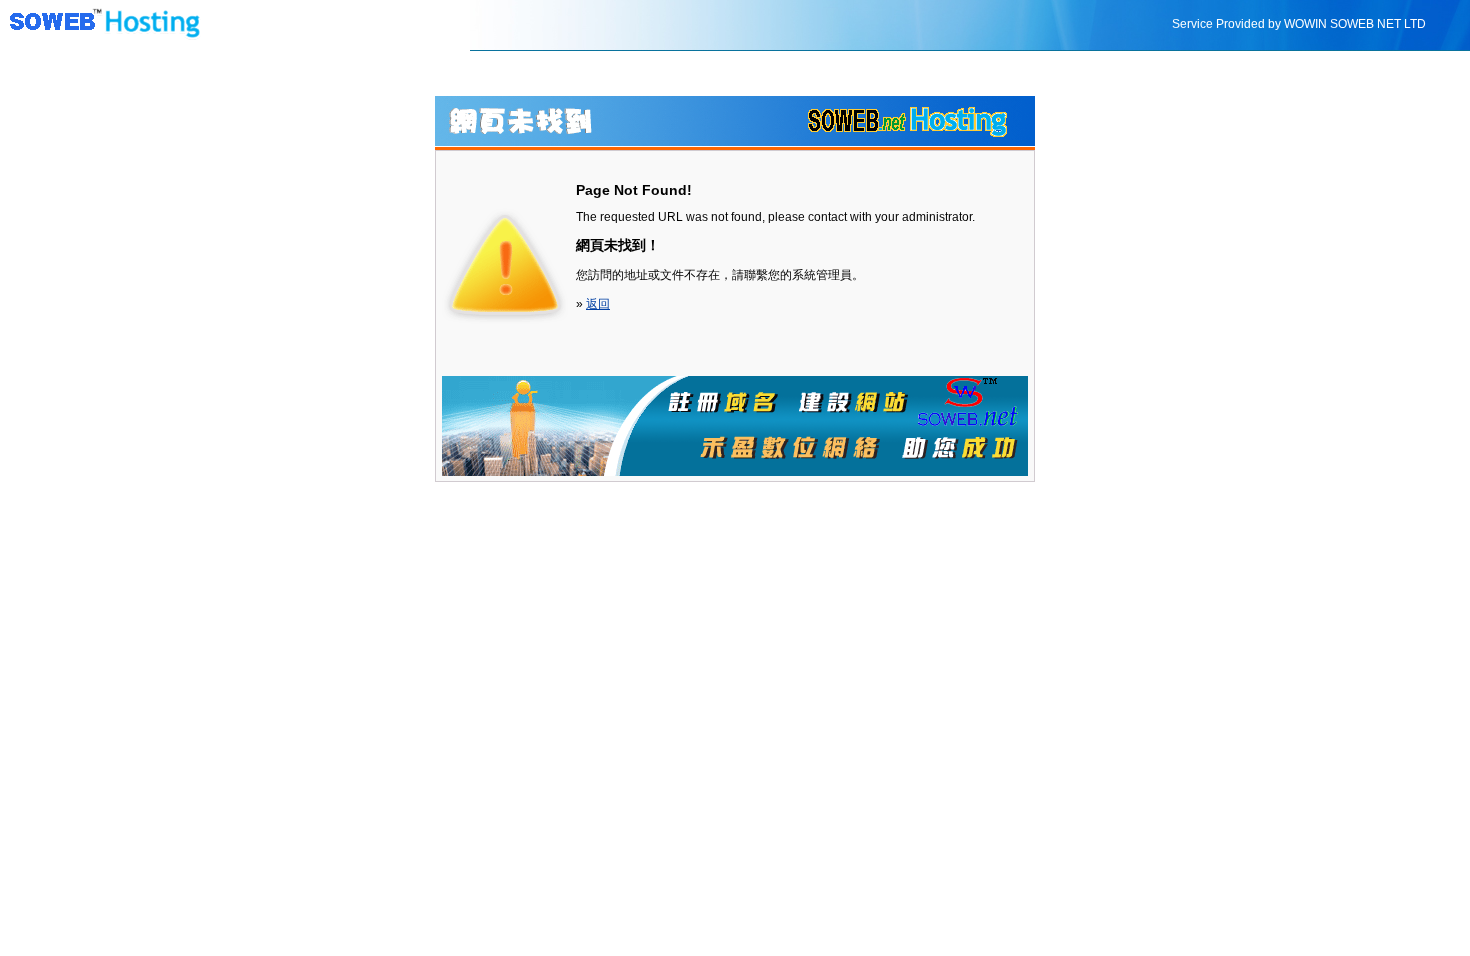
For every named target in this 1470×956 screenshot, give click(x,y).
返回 (598, 304)
